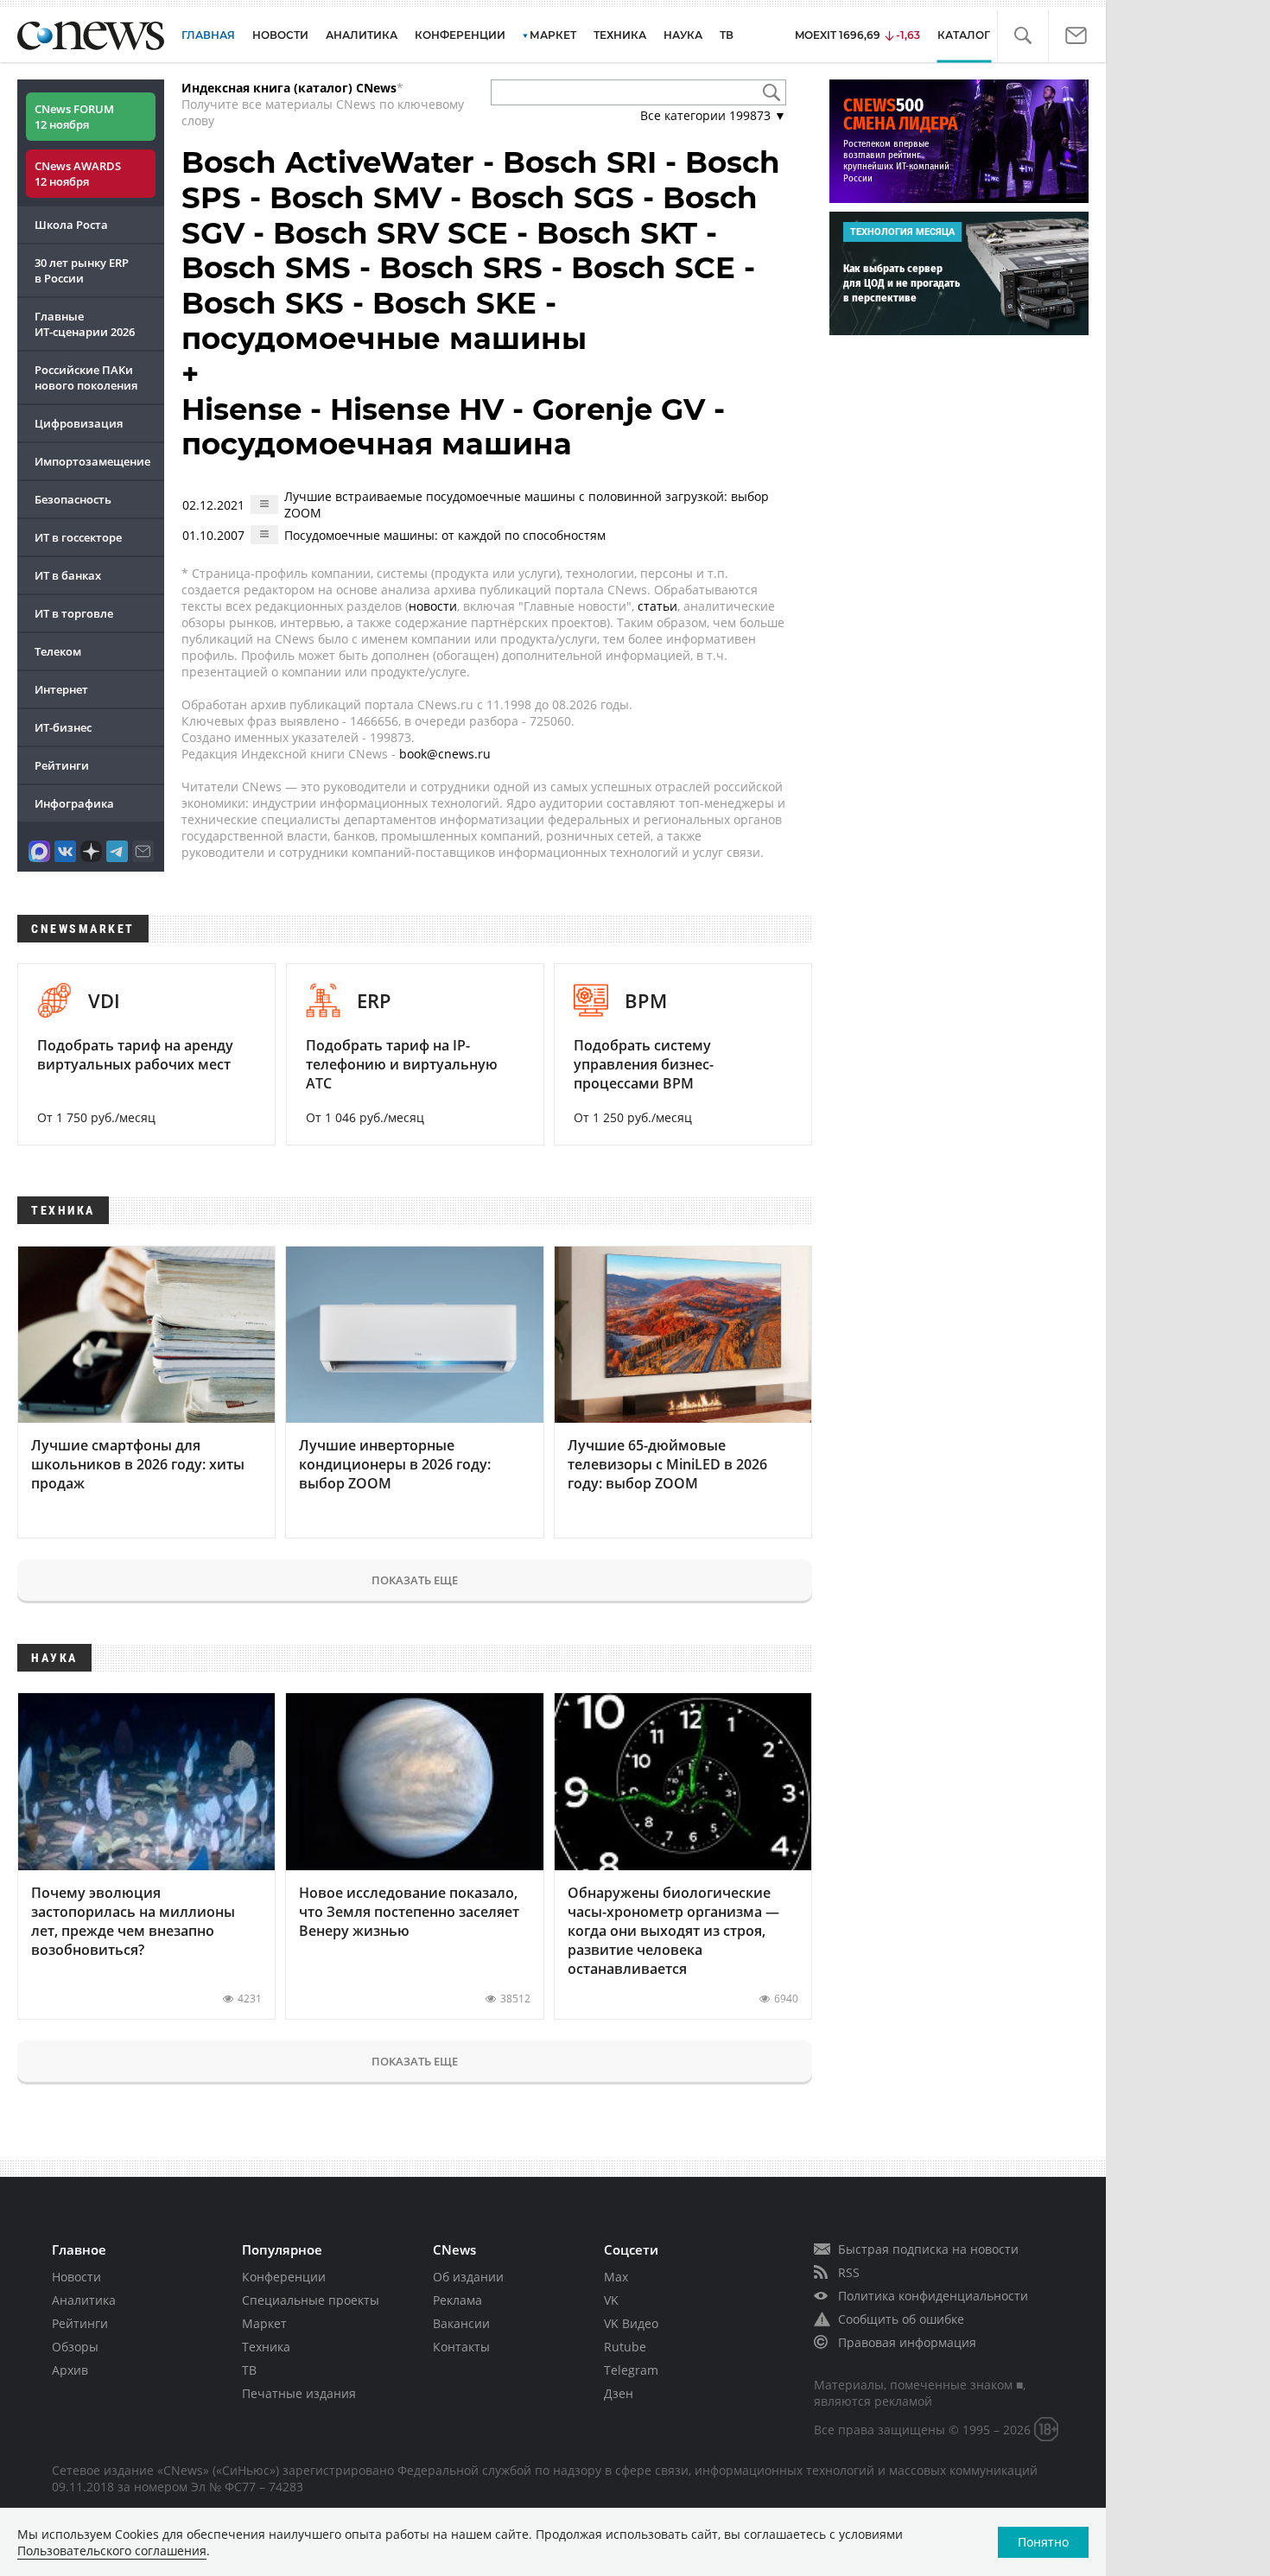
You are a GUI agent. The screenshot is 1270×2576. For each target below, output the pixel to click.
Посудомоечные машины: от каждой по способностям (445, 535)
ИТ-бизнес (63, 727)
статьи (657, 606)
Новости (76, 2277)
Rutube (625, 2347)
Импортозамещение (92, 461)
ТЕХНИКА (620, 35)
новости (433, 606)
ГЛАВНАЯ (208, 35)
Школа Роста (71, 225)
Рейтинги (62, 765)
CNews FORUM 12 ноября (74, 117)
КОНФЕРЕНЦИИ (460, 35)
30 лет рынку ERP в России (82, 270)
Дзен (619, 2393)
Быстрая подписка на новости (928, 2249)
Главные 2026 (85, 324)
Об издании (468, 2277)
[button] (1022, 36)
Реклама (457, 2300)
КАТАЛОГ (964, 35)
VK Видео (631, 2323)
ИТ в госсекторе (78, 537)
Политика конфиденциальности (933, 2296)
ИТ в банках (68, 575)
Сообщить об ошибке (901, 2319)
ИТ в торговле (74, 613)
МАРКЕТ (553, 35)
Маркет (264, 2323)
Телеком (58, 651)
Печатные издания (299, 2393)
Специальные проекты (311, 2300)
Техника (266, 2347)
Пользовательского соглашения (112, 2551)
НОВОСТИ (280, 35)
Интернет (61, 689)
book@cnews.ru (445, 754)
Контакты (461, 2347)
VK (611, 2300)
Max (616, 2277)
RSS (849, 2272)
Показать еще (415, 1580)
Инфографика (74, 803)
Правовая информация (907, 2342)
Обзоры (75, 2347)
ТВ (727, 35)
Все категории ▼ (713, 115)
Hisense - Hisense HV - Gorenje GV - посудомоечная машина (453, 427)
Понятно (1043, 2542)
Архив (70, 2370)
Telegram (631, 2370)
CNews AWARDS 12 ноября (78, 174)
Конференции (284, 2277)
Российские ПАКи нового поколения (86, 378)
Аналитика (362, 35)
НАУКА (683, 35)
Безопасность (73, 499)
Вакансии (461, 2323)
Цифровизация (79, 423)
